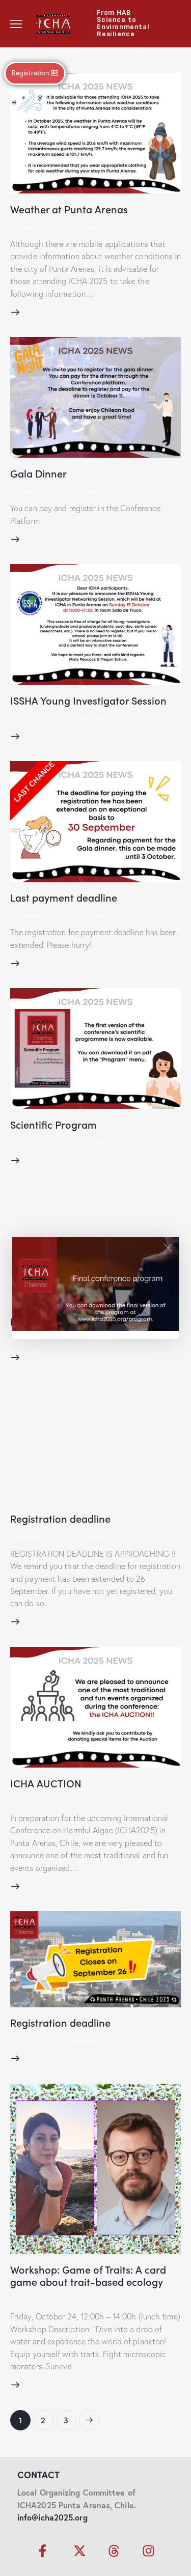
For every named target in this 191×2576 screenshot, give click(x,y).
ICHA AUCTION (46, 1783)
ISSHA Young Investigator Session (88, 700)
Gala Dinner (38, 473)
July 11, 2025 (29, 2300)
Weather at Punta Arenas (69, 209)
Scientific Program (53, 1124)
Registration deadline (60, 1518)
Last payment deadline (64, 897)
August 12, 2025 (34, 1802)
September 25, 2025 (39, 916)
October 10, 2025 (35, 228)
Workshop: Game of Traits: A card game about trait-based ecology (88, 2275)
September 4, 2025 (38, 1537)
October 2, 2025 (34, 492)
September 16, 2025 (39, 1143)
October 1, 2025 (33, 719)
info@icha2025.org (52, 2517)
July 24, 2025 (30, 2041)
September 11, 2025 (38, 1340)
